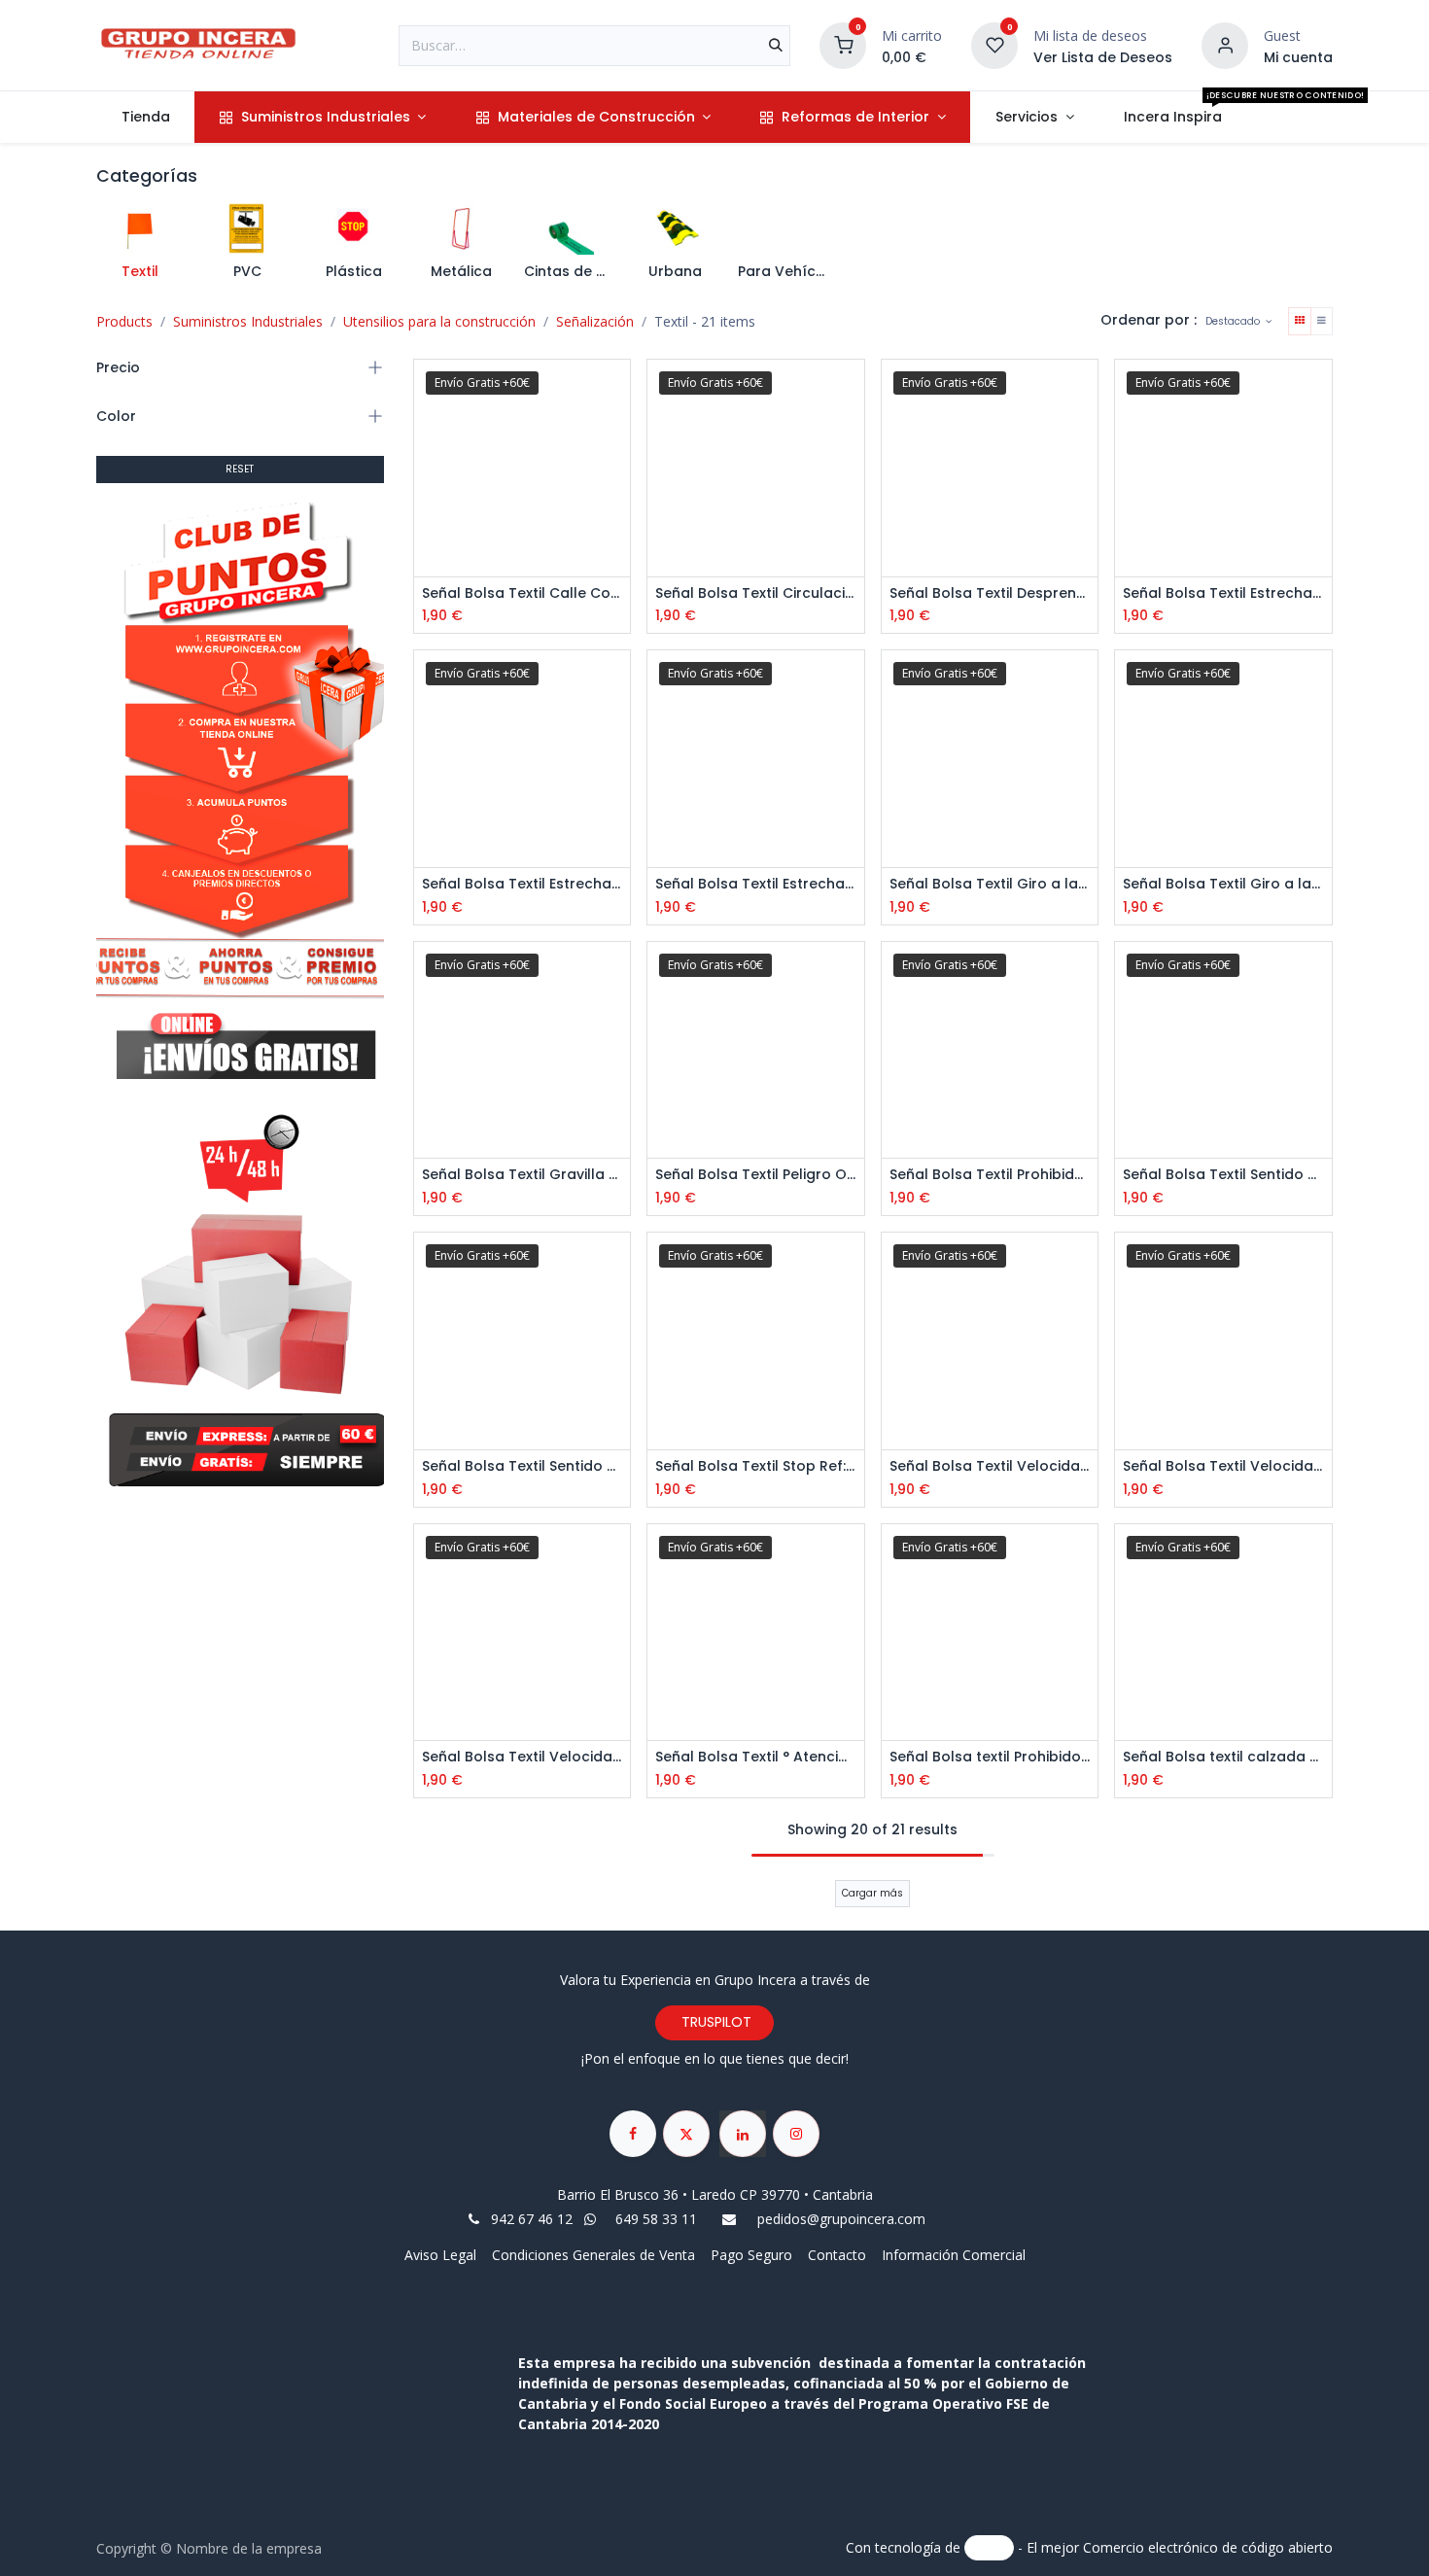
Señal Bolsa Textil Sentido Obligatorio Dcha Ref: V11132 (1223, 1175)
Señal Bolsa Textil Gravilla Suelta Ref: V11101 (523, 1175)
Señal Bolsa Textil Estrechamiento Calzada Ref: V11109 (756, 884)
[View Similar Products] (618, 479)
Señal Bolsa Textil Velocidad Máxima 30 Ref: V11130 (1223, 1466)
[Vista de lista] (1322, 321)
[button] (1238, 321)
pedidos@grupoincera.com (841, 2219)
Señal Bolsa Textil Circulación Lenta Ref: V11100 (756, 593)
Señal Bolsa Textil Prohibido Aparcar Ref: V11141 (990, 1175)
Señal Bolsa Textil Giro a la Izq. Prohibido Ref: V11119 (1223, 884)
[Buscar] (776, 46)
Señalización (595, 321)
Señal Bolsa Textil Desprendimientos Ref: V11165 (990, 593)
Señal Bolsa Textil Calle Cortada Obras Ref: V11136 (523, 593)
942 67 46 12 (532, 2219)
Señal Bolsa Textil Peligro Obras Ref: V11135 (756, 1175)
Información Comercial (954, 2255)
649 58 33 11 (658, 2219)
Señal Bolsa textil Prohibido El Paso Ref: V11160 (990, 1757)
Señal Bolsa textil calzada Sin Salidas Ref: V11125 (1223, 1757)
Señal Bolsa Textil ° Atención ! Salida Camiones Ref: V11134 (756, 1757)
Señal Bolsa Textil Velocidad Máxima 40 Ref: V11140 (523, 1757)
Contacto (837, 2255)
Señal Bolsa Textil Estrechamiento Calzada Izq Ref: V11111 (523, 884)
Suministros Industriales (248, 321)
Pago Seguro (751, 2255)
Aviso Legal (442, 2255)
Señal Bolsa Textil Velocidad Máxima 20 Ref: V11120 (990, 1466)
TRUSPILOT (714, 2022)
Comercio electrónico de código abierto (1208, 2546)
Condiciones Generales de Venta (593, 2255)
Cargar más (872, 1893)
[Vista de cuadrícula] (1300, 321)
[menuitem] (145, 117)
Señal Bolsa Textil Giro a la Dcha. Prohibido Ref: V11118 (990, 884)
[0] (843, 43)
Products (124, 321)
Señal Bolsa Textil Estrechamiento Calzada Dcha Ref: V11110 (1223, 593)
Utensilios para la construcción (439, 321)
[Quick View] (618, 391)
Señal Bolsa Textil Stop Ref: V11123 (756, 1466)
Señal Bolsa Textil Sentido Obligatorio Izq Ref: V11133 (523, 1466)
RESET (240, 469)
